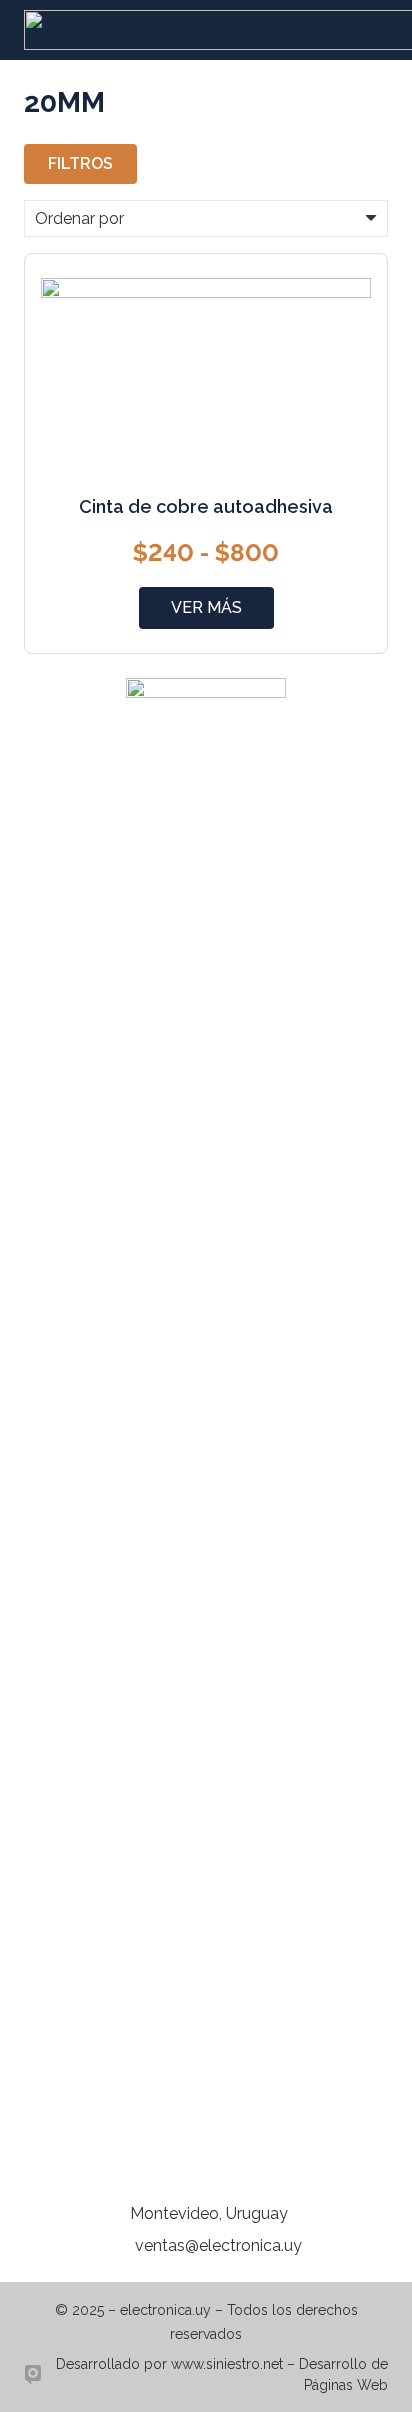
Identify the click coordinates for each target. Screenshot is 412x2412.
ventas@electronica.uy (218, 2245)
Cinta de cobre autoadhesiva (206, 506)
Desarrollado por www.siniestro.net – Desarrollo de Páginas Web (222, 2374)
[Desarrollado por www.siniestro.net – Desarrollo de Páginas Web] (37, 2374)
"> (206, 608)
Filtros (80, 163)
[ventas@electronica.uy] (123, 2246)
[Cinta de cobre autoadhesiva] (206, 289)
